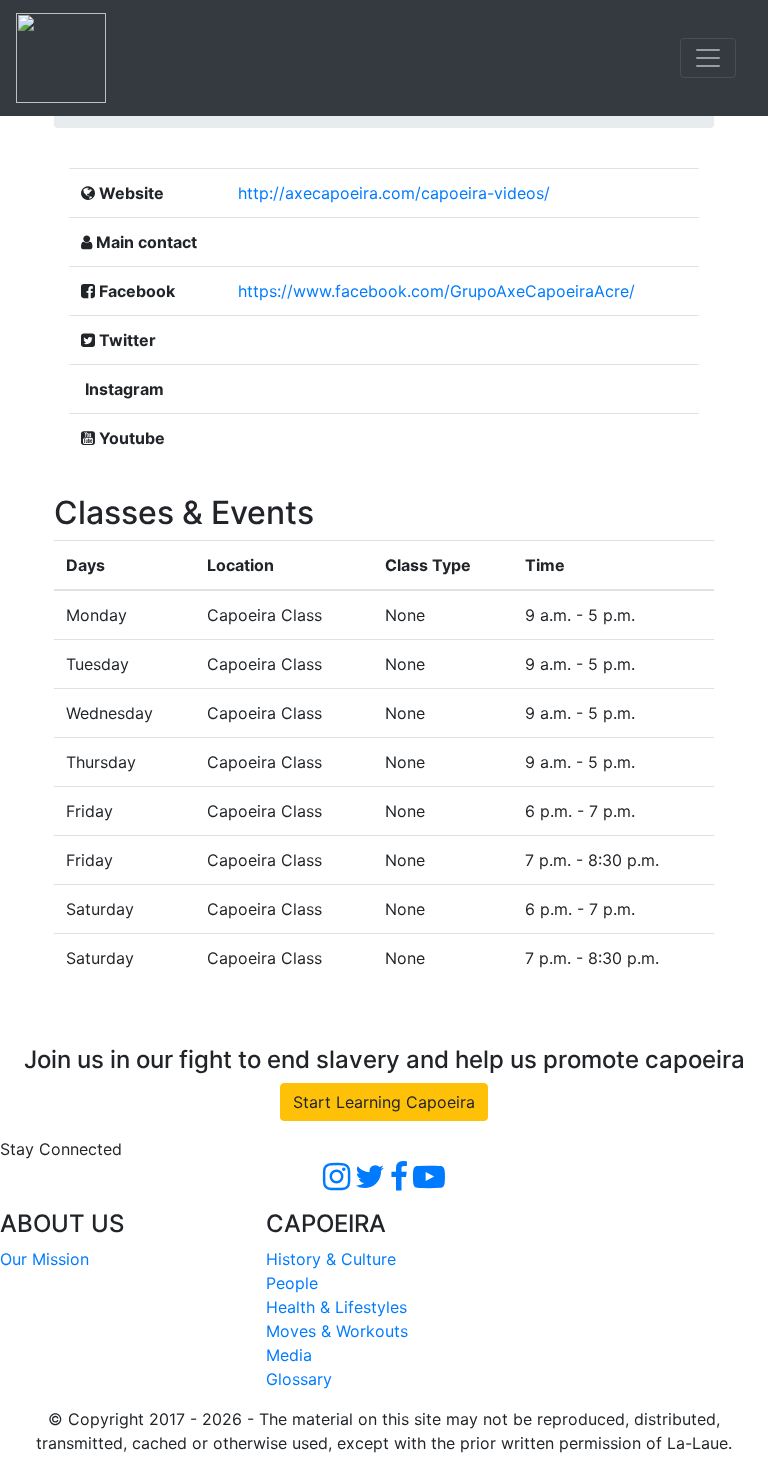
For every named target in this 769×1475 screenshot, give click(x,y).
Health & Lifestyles (336, 1307)
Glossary (299, 1379)
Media (289, 1355)
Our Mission (44, 1259)
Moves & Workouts (337, 1331)
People (292, 1283)
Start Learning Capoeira (384, 1102)
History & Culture (331, 1259)
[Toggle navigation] (708, 58)
